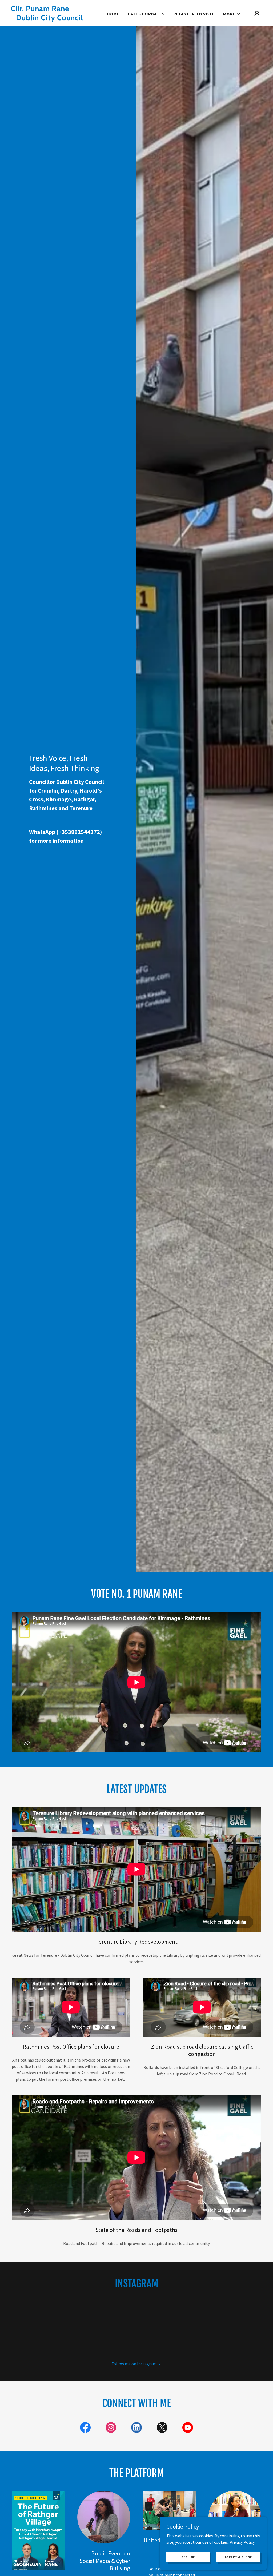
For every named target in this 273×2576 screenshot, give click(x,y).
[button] (232, 14)
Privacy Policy (242, 2542)
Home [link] (113, 14)
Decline (188, 2557)
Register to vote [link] (194, 14)
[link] (55, 19)
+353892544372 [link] (79, 832)
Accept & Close (238, 2557)
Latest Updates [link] (146, 14)
